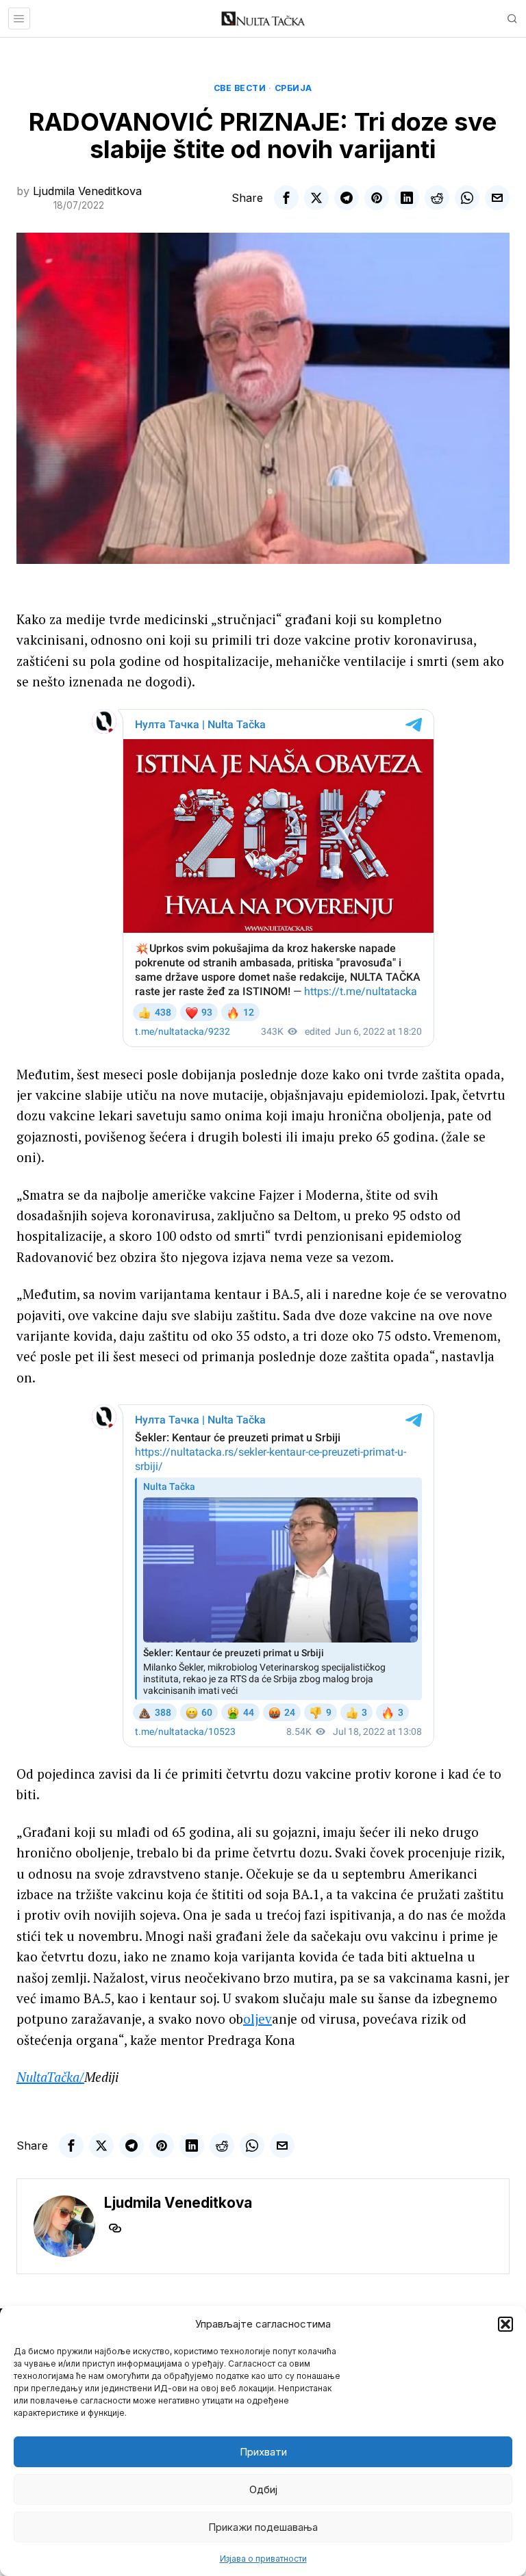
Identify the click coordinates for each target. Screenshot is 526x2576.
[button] (505, 2324)
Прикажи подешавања (263, 2527)
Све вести (240, 88)
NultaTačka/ (50, 2077)
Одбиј (263, 2489)
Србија (293, 88)
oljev (258, 2019)
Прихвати (263, 2452)
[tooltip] (286, 198)
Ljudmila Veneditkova (87, 191)
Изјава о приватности (263, 2559)
